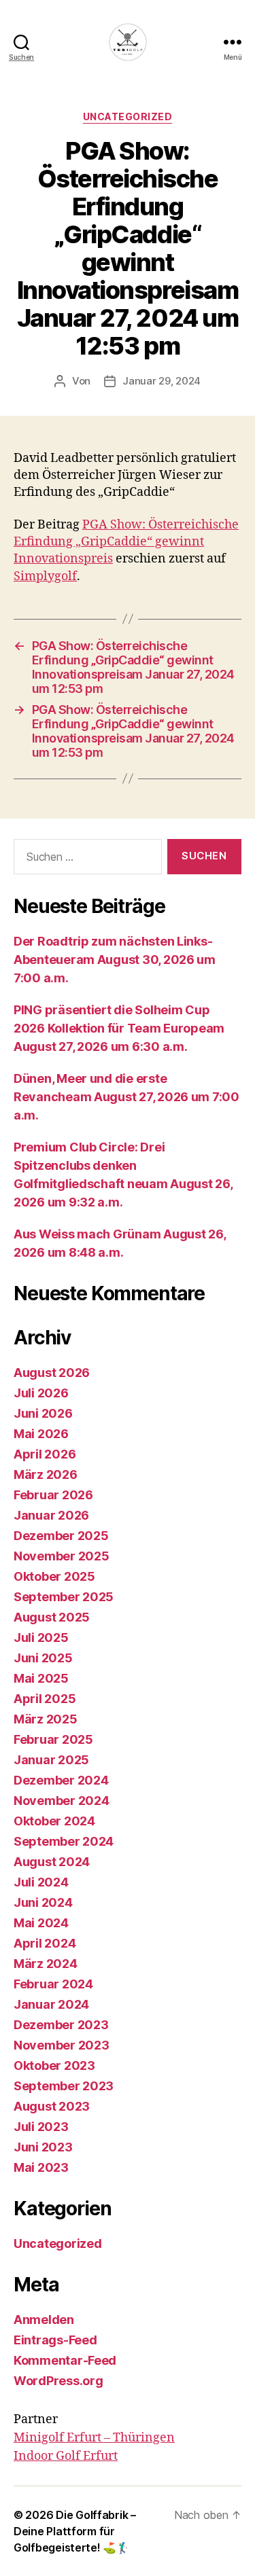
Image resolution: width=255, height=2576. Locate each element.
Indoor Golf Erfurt (66, 2456)
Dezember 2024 (61, 1780)
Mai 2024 (41, 1923)
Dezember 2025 (61, 1536)
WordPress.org (58, 2381)
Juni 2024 (43, 1902)
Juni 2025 (43, 1658)
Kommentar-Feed (65, 2360)
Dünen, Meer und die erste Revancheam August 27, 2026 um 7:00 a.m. (126, 1097)
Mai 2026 (41, 1434)
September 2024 (64, 1841)
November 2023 (62, 2045)
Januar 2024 (51, 2004)
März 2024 (46, 1964)
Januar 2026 (51, 1515)
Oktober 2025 (54, 1576)
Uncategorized (128, 117)
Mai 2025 (41, 1678)
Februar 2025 (53, 1739)
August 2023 (52, 2106)
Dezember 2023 (61, 2025)
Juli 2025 (41, 1638)
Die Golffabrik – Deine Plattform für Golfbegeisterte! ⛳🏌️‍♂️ (75, 2531)
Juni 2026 (43, 1413)
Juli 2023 (41, 2127)
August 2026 (52, 1373)
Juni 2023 (43, 2147)
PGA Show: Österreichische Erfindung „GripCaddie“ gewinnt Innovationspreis (126, 542)
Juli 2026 (41, 1393)
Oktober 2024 (54, 1821)
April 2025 (45, 1699)
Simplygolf (45, 576)
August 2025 (52, 1617)
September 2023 (64, 2086)
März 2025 (46, 1719)
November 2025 (62, 1556)
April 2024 (45, 1943)
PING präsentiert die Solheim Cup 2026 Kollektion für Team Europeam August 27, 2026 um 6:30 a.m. (119, 1028)
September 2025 (64, 1597)
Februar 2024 (53, 1984)
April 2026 (45, 1454)
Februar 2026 (53, 1495)
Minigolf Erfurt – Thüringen (94, 2438)
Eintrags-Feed (55, 2340)
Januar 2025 (51, 1760)
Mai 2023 (41, 2167)
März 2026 (46, 1474)
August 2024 (52, 1862)
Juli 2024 (41, 1882)
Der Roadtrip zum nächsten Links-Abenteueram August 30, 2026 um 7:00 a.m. (115, 960)
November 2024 (62, 1801)
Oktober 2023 (54, 2065)
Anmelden (44, 2320)
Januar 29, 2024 (161, 381)
